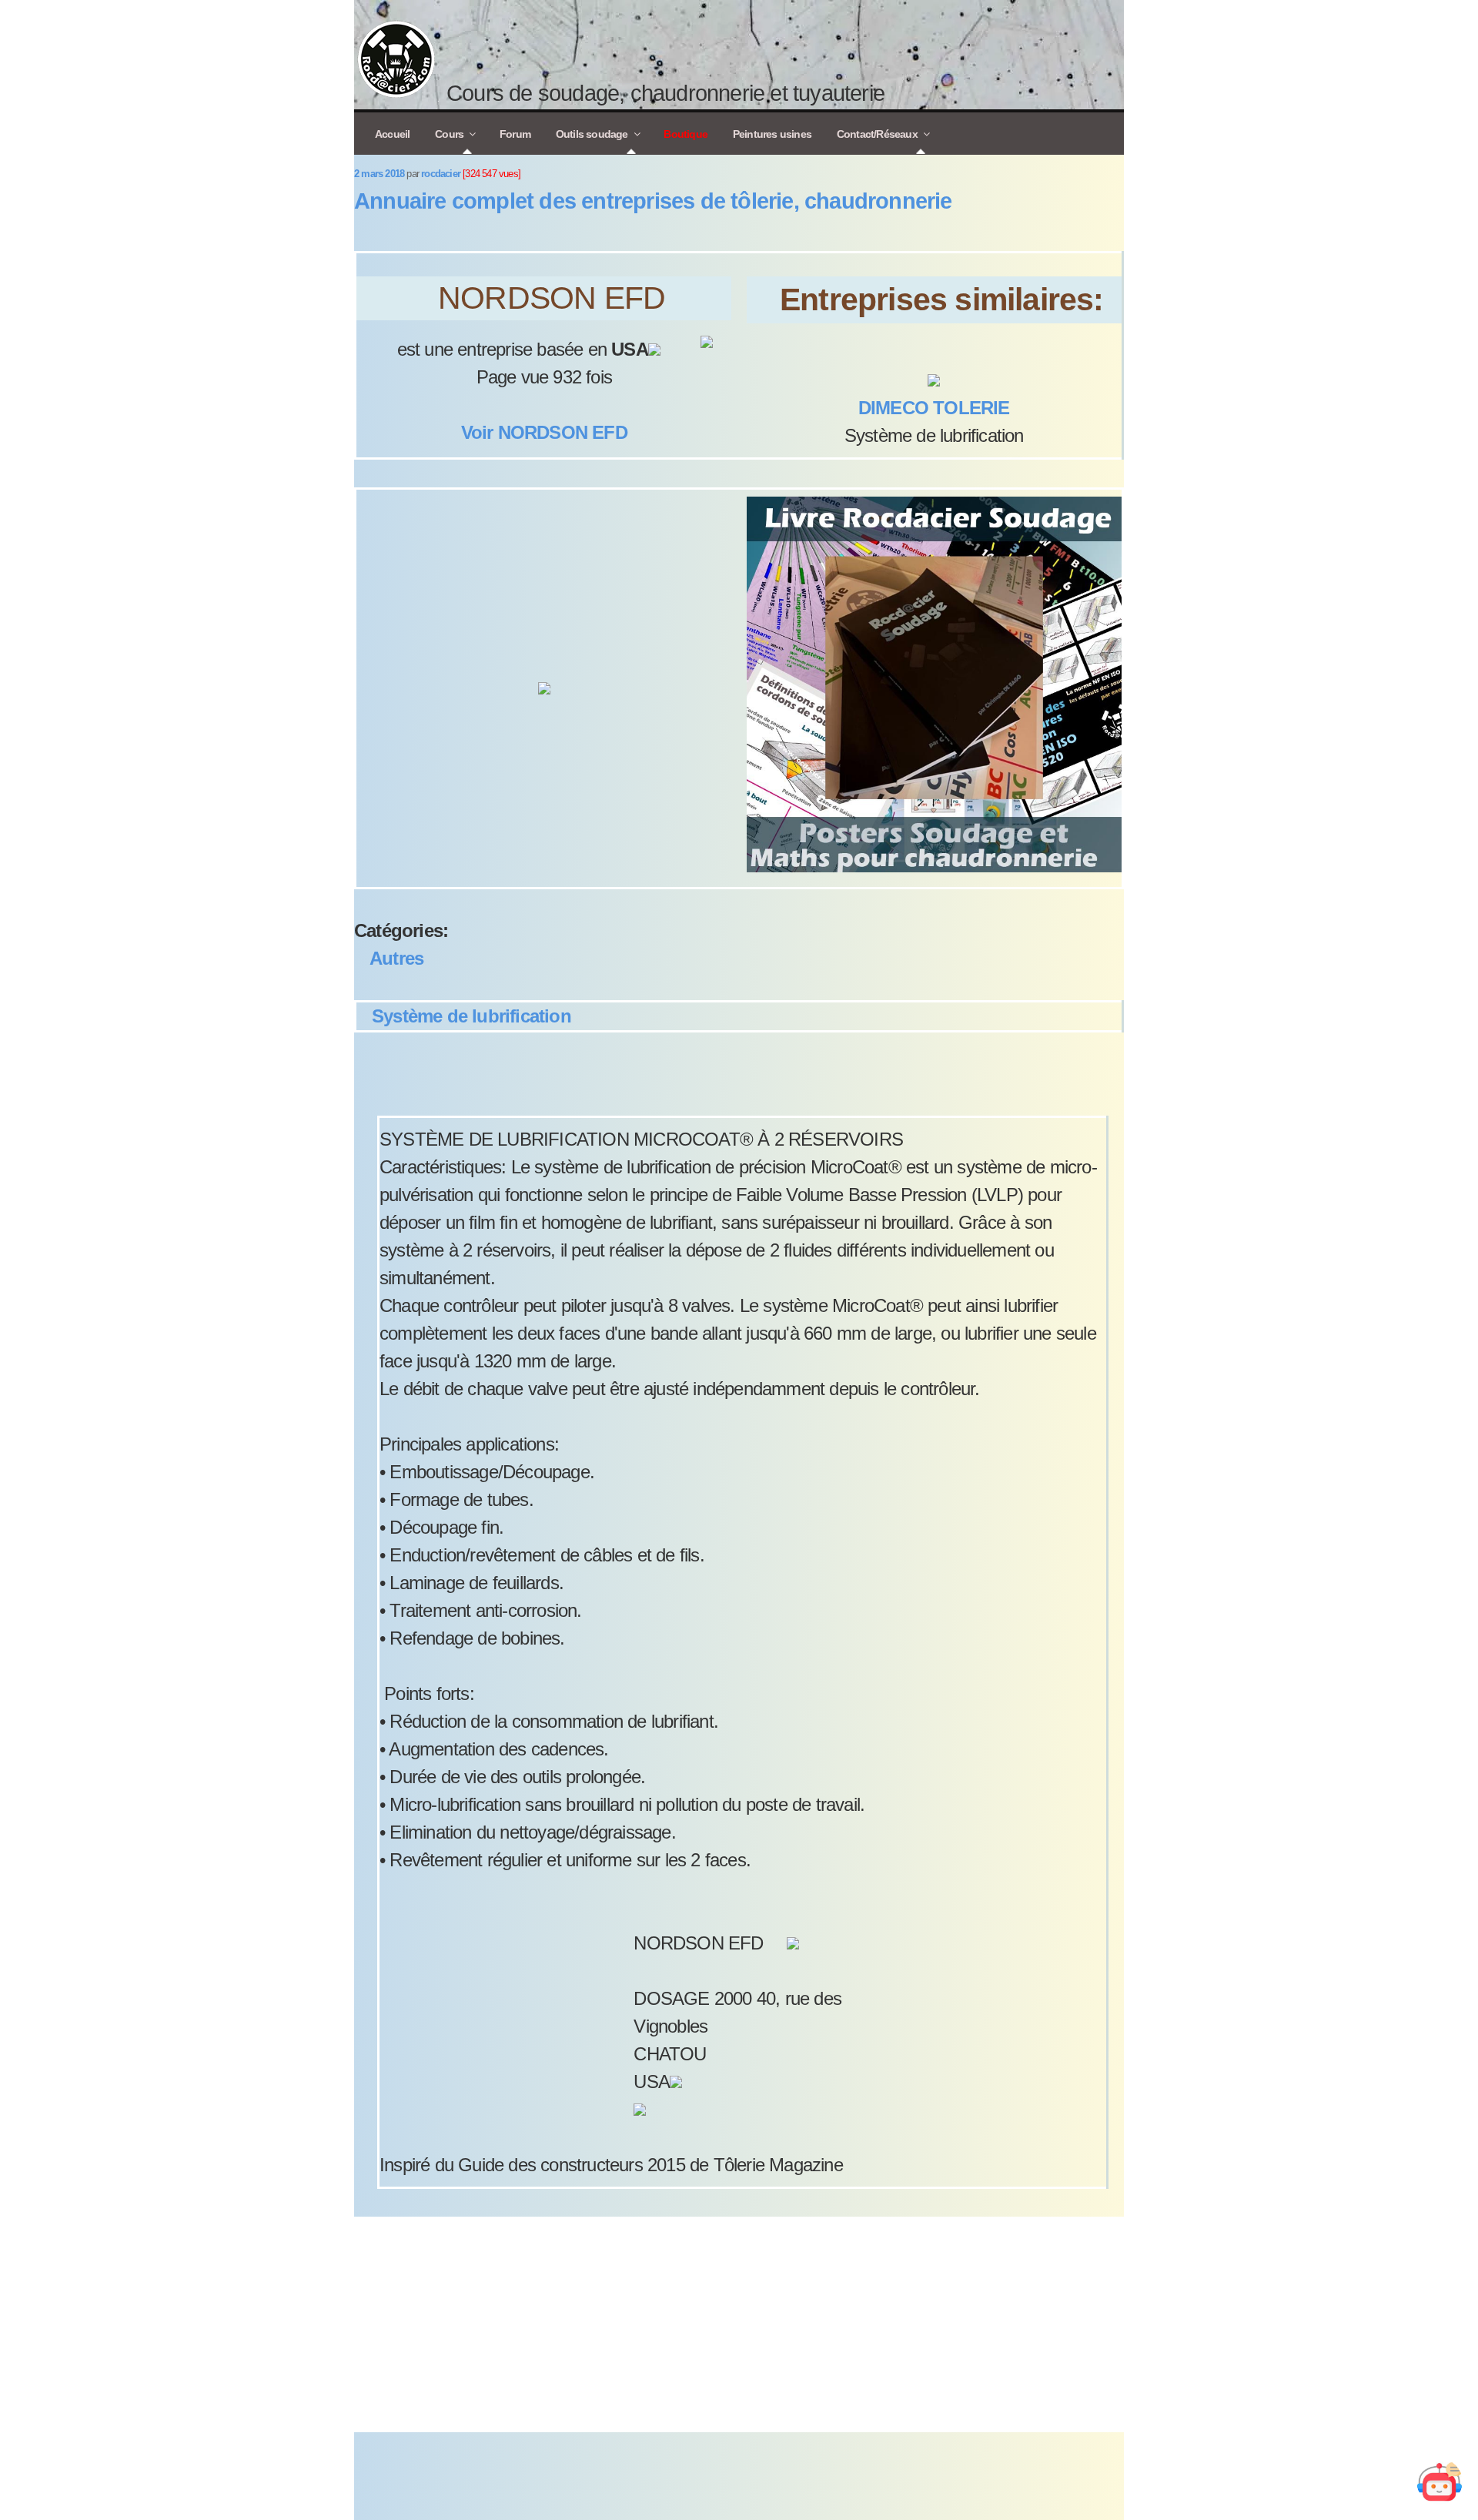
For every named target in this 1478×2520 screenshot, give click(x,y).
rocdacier (441, 174)
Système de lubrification (471, 1016)
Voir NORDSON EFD (544, 432)
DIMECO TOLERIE (934, 408)
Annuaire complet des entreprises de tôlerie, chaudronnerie (653, 201)
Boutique (685, 134)
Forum (515, 134)
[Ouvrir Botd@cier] (1440, 2482)
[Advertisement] (739, 2324)
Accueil (392, 134)
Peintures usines (772, 134)
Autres (396, 958)
